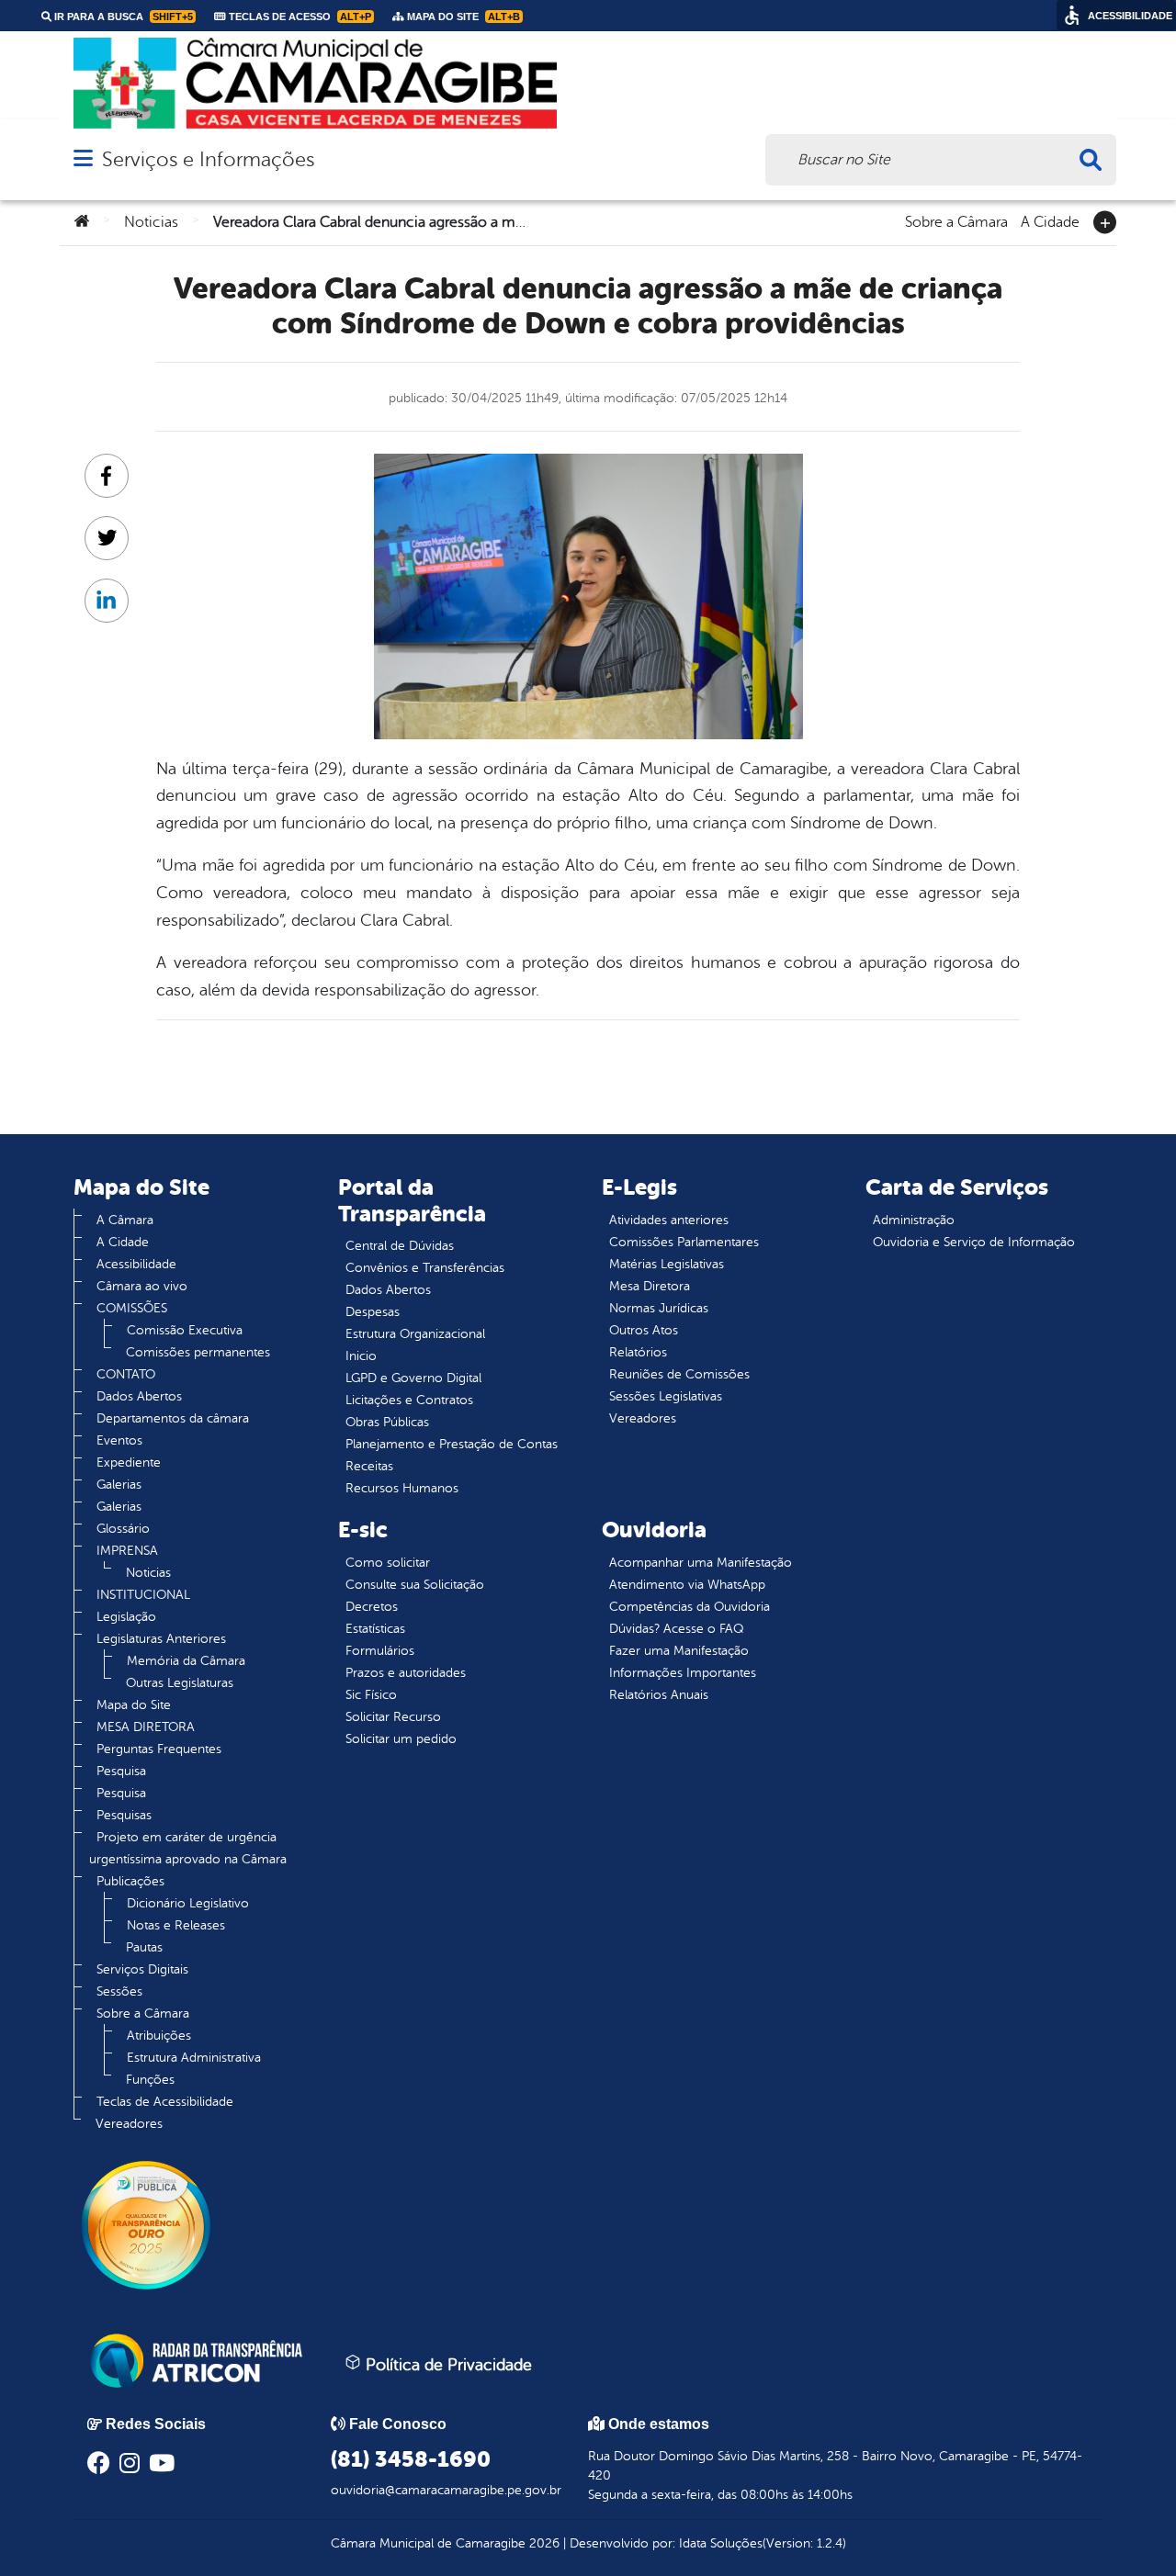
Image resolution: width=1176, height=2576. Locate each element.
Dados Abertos (139, 1396)
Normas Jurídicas (659, 1308)
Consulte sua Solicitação (415, 1585)
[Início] (82, 222)
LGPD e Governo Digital (413, 1378)
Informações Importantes (683, 1673)
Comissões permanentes (198, 1352)
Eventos (119, 1440)
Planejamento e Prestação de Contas (452, 1444)
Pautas (144, 1947)
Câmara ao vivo (142, 1286)
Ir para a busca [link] (122, 17)
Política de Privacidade (447, 2365)
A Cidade (1050, 220)
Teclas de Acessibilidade (165, 2102)
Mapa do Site (134, 1705)
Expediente (129, 1462)
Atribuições (159, 2036)
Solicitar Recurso (393, 1717)
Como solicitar (388, 1563)
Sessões (119, 1991)
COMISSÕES (132, 1308)
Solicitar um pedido (401, 1739)
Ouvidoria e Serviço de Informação (974, 1242)
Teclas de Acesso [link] (299, 17)
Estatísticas (375, 1629)
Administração (914, 1220)
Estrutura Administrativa (194, 2058)
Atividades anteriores (669, 1220)
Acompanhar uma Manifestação (701, 1563)
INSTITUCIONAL (143, 1595)
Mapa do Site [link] (462, 17)
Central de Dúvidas (400, 1246)
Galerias (119, 1485)
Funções (150, 2080)
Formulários (380, 1651)
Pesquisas (124, 1815)
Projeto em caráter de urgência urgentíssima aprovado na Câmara (188, 1848)
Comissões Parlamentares (684, 1242)
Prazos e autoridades (406, 1673)
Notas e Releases (176, 1925)
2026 (543, 2543)
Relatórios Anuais (659, 1695)
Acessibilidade (136, 1264)
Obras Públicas (387, 1422)
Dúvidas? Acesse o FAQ (676, 1629)
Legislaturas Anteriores (161, 1639)
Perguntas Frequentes (159, 1749)
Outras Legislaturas (180, 1683)
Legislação (126, 1617)
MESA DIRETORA (146, 1727)
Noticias (151, 222)
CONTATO (126, 1374)
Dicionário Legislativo (188, 1903)
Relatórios (638, 1352)
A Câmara (125, 1220)
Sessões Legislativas (666, 1396)
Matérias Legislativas (667, 1264)
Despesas (373, 1312)
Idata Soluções (721, 2543)
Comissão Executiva (185, 1330)
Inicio (361, 1356)
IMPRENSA (127, 1551)
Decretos (372, 1607)
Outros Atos (644, 1330)
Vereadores (129, 2124)
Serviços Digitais (142, 1969)
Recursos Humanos (402, 1488)
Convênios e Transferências (425, 1268)
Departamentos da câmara (173, 1418)
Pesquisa (121, 1771)
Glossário (123, 1529)
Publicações (130, 1881)
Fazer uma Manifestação (679, 1651)
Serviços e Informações (208, 159)
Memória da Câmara (186, 1661)
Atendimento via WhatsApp (687, 1585)
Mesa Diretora (650, 1286)
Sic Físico (371, 1695)
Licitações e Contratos (409, 1400)
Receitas (369, 1466)
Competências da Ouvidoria (690, 1607)
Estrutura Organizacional (415, 1334)
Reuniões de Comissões (679, 1374)
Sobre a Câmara (956, 220)
